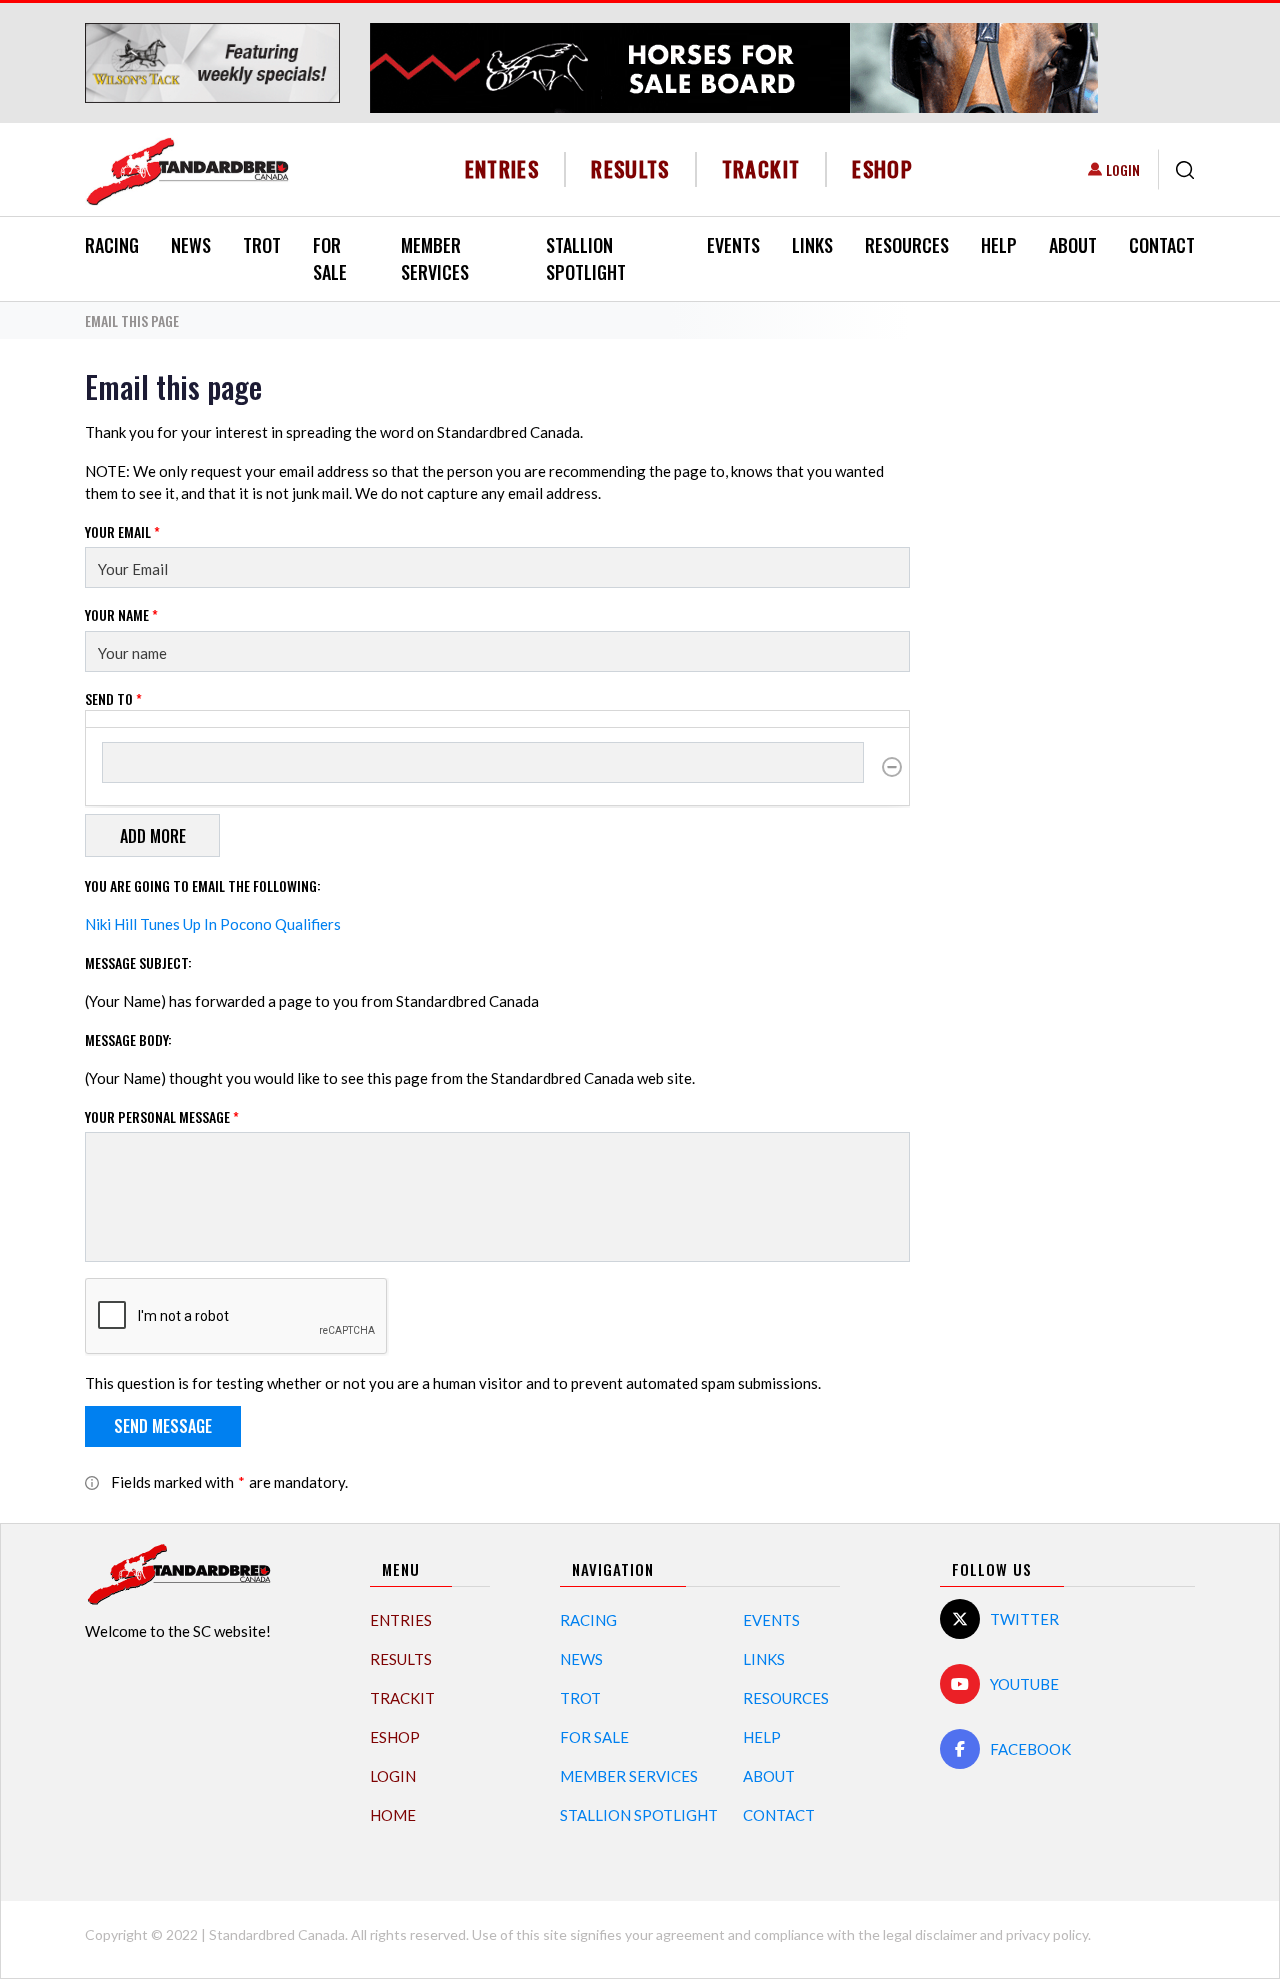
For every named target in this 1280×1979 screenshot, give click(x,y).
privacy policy (1047, 1934)
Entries (502, 168)
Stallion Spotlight (586, 258)
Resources (907, 245)
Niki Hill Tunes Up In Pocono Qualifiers (213, 924)
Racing (112, 245)
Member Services (435, 258)
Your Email (122, 531)
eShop (882, 168)
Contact (1162, 245)
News (191, 245)
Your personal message (162, 1116)
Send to (113, 698)
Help (999, 245)
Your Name (121, 614)
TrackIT (761, 168)
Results (630, 168)
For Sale (330, 258)
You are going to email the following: (203, 885)
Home (393, 1815)
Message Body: (128, 1039)
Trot (262, 245)
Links (812, 245)
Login (1123, 169)
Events (733, 245)
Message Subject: (138, 962)
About (1073, 245)
